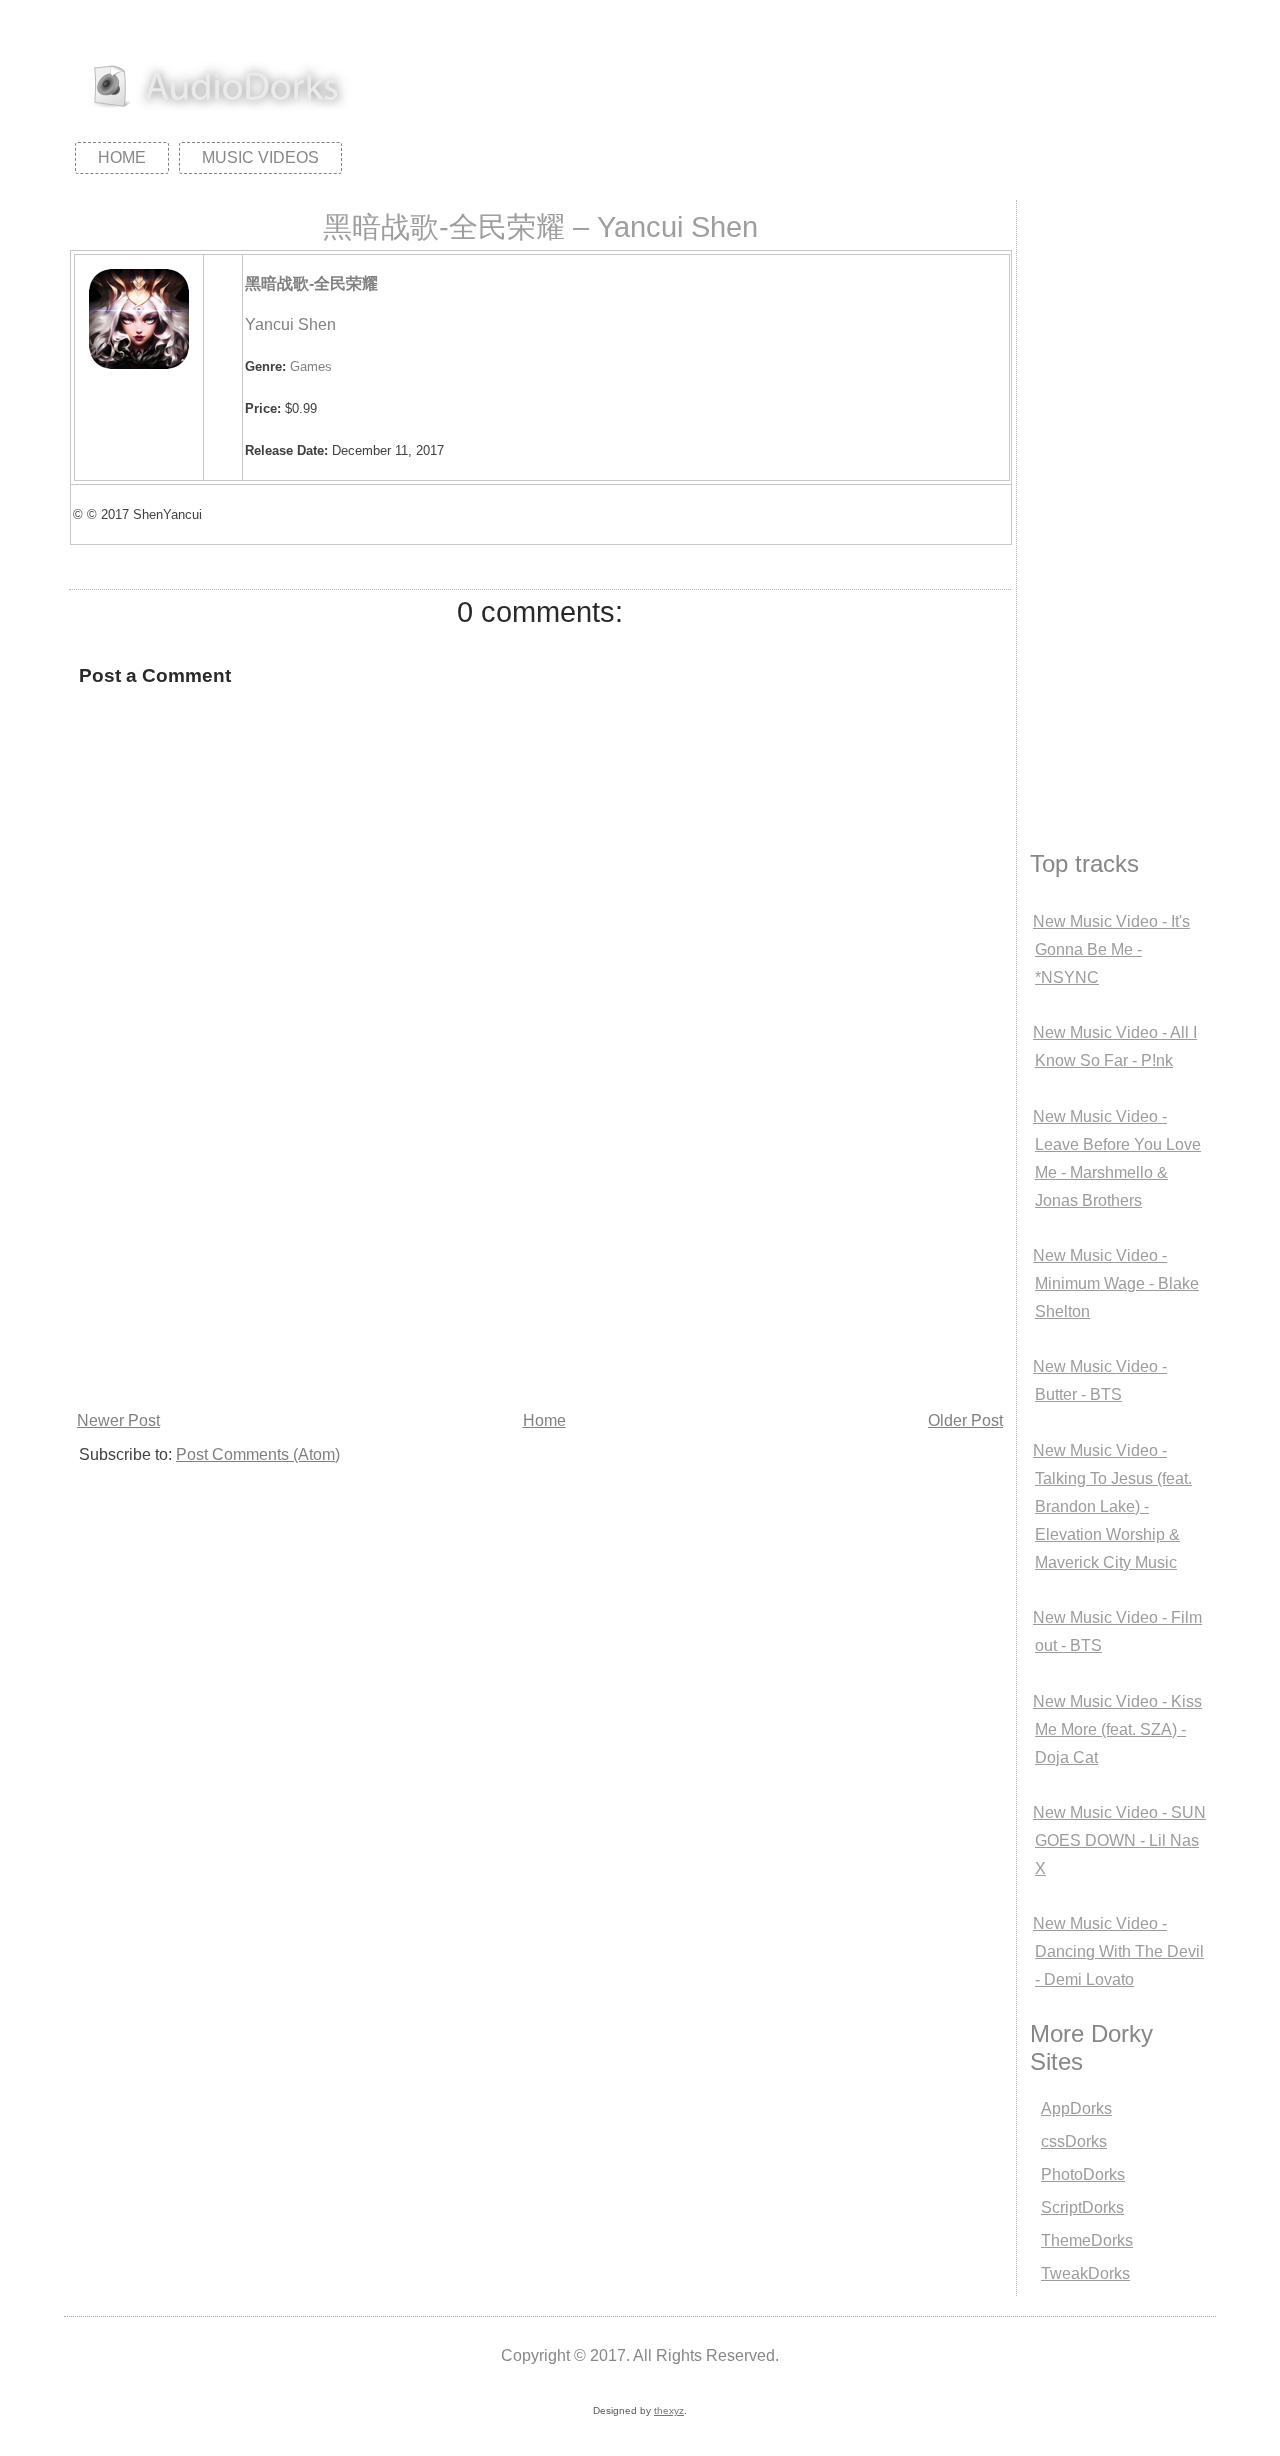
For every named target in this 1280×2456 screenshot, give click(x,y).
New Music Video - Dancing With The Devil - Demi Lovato (1118, 1951)
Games (311, 366)
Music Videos (260, 157)
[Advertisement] (540, 1256)
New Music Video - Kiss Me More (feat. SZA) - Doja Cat (1117, 1729)
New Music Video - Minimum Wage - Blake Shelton (1116, 1283)
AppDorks (1076, 2108)
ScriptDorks (1082, 2207)
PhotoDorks (1083, 2174)
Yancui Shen (290, 324)
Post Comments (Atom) (258, 1454)
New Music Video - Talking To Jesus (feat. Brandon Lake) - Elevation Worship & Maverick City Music (1112, 1506)
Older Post (965, 1420)
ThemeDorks (1087, 2240)
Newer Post (118, 1420)
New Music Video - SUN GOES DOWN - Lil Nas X (1119, 1840)
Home (122, 157)
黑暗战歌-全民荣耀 (311, 283)
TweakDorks (1085, 2273)
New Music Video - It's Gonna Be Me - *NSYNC (1111, 949)
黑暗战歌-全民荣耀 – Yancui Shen (540, 227)
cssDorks (1074, 2141)
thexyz (669, 2410)
